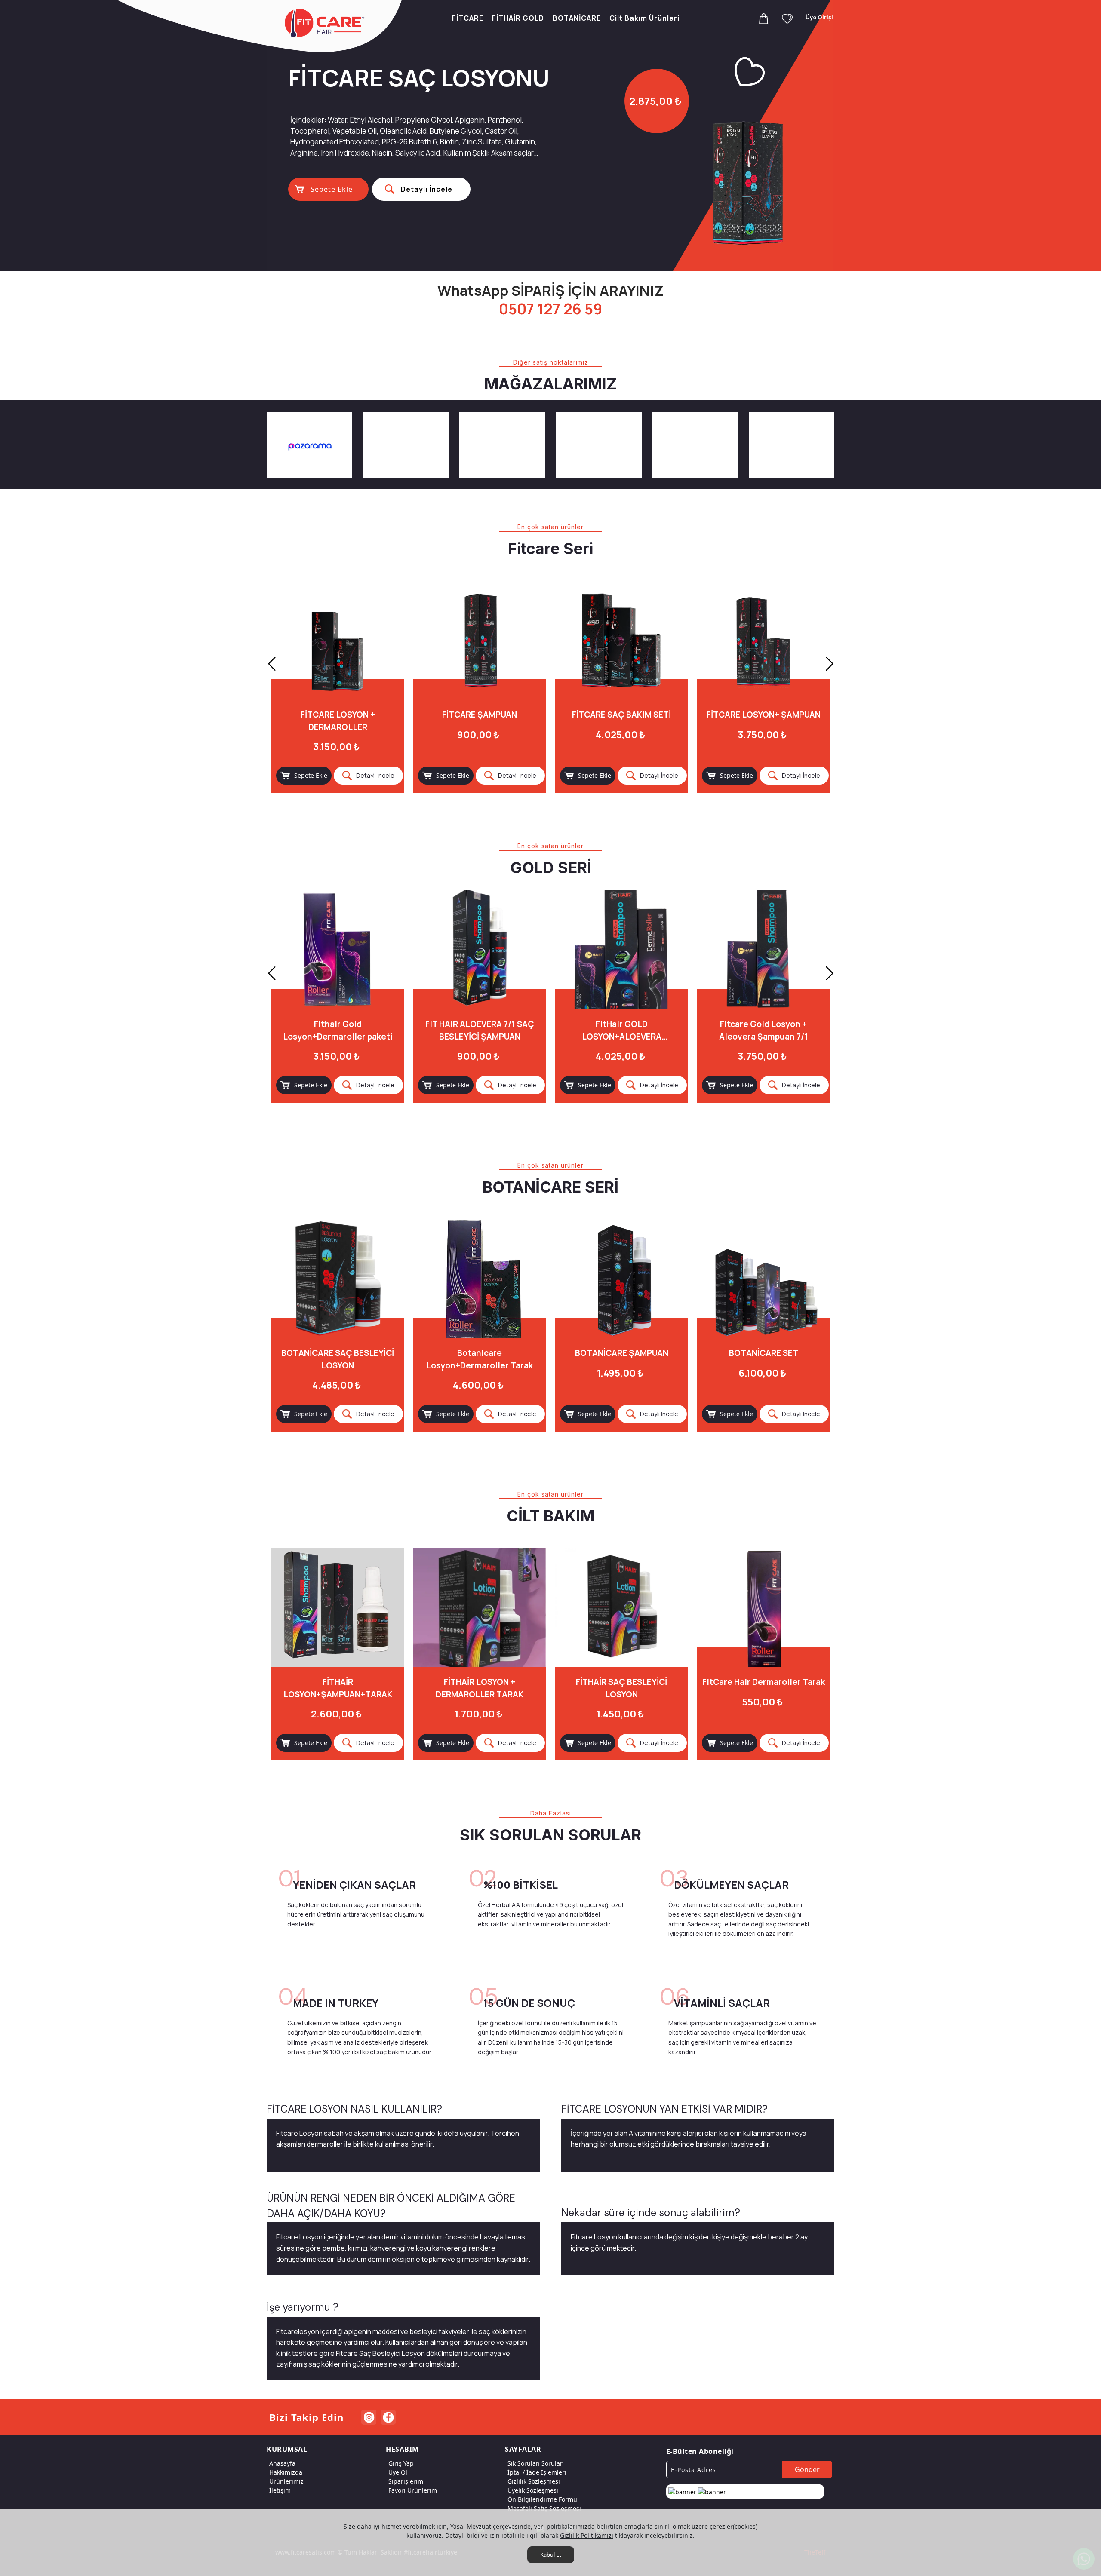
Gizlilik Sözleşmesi (534, 2481)
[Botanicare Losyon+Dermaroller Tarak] (480, 1279)
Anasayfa (282, 2463)
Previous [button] (272, 664)
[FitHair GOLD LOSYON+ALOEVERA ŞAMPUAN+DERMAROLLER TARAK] (480, 950)
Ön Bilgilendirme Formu (542, 2499)
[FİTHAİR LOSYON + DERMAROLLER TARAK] (480, 1607)
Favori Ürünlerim (413, 2490)
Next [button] (830, 664)
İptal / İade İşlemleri (537, 2472)
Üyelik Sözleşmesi (533, 2490)
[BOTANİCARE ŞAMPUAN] (621, 1279)
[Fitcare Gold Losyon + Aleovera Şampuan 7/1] (621, 950)
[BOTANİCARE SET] (763, 1279)
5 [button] (725, 264)
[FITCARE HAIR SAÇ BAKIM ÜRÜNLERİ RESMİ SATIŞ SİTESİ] (326, 23)
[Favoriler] (787, 18)
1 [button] (570, 264)
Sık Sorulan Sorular (535, 2463)
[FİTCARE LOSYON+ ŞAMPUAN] (621, 640)
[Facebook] (388, 2417)
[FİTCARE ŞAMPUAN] (338, 640)
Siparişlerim (406, 2481)
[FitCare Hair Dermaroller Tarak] (763, 1607)
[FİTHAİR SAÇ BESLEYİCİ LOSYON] (621, 1607)
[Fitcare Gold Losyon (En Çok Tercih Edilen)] (763, 950)
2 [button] (609, 264)
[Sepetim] (764, 18)
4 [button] (686, 264)
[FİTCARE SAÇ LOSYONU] (763, 640)
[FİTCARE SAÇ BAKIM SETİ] (480, 640)
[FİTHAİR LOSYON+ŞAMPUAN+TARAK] (338, 1607)
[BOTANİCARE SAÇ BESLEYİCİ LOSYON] (338, 1279)
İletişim (280, 2490)
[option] (550, 135)
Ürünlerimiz (286, 2481)
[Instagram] (369, 2417)
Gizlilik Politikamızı (587, 2535)
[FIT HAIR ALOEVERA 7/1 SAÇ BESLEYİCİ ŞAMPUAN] (338, 950)
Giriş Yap (401, 2463)
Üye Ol (398, 2472)
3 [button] (647, 264)
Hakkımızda (286, 2472)
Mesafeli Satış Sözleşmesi (544, 2508)
